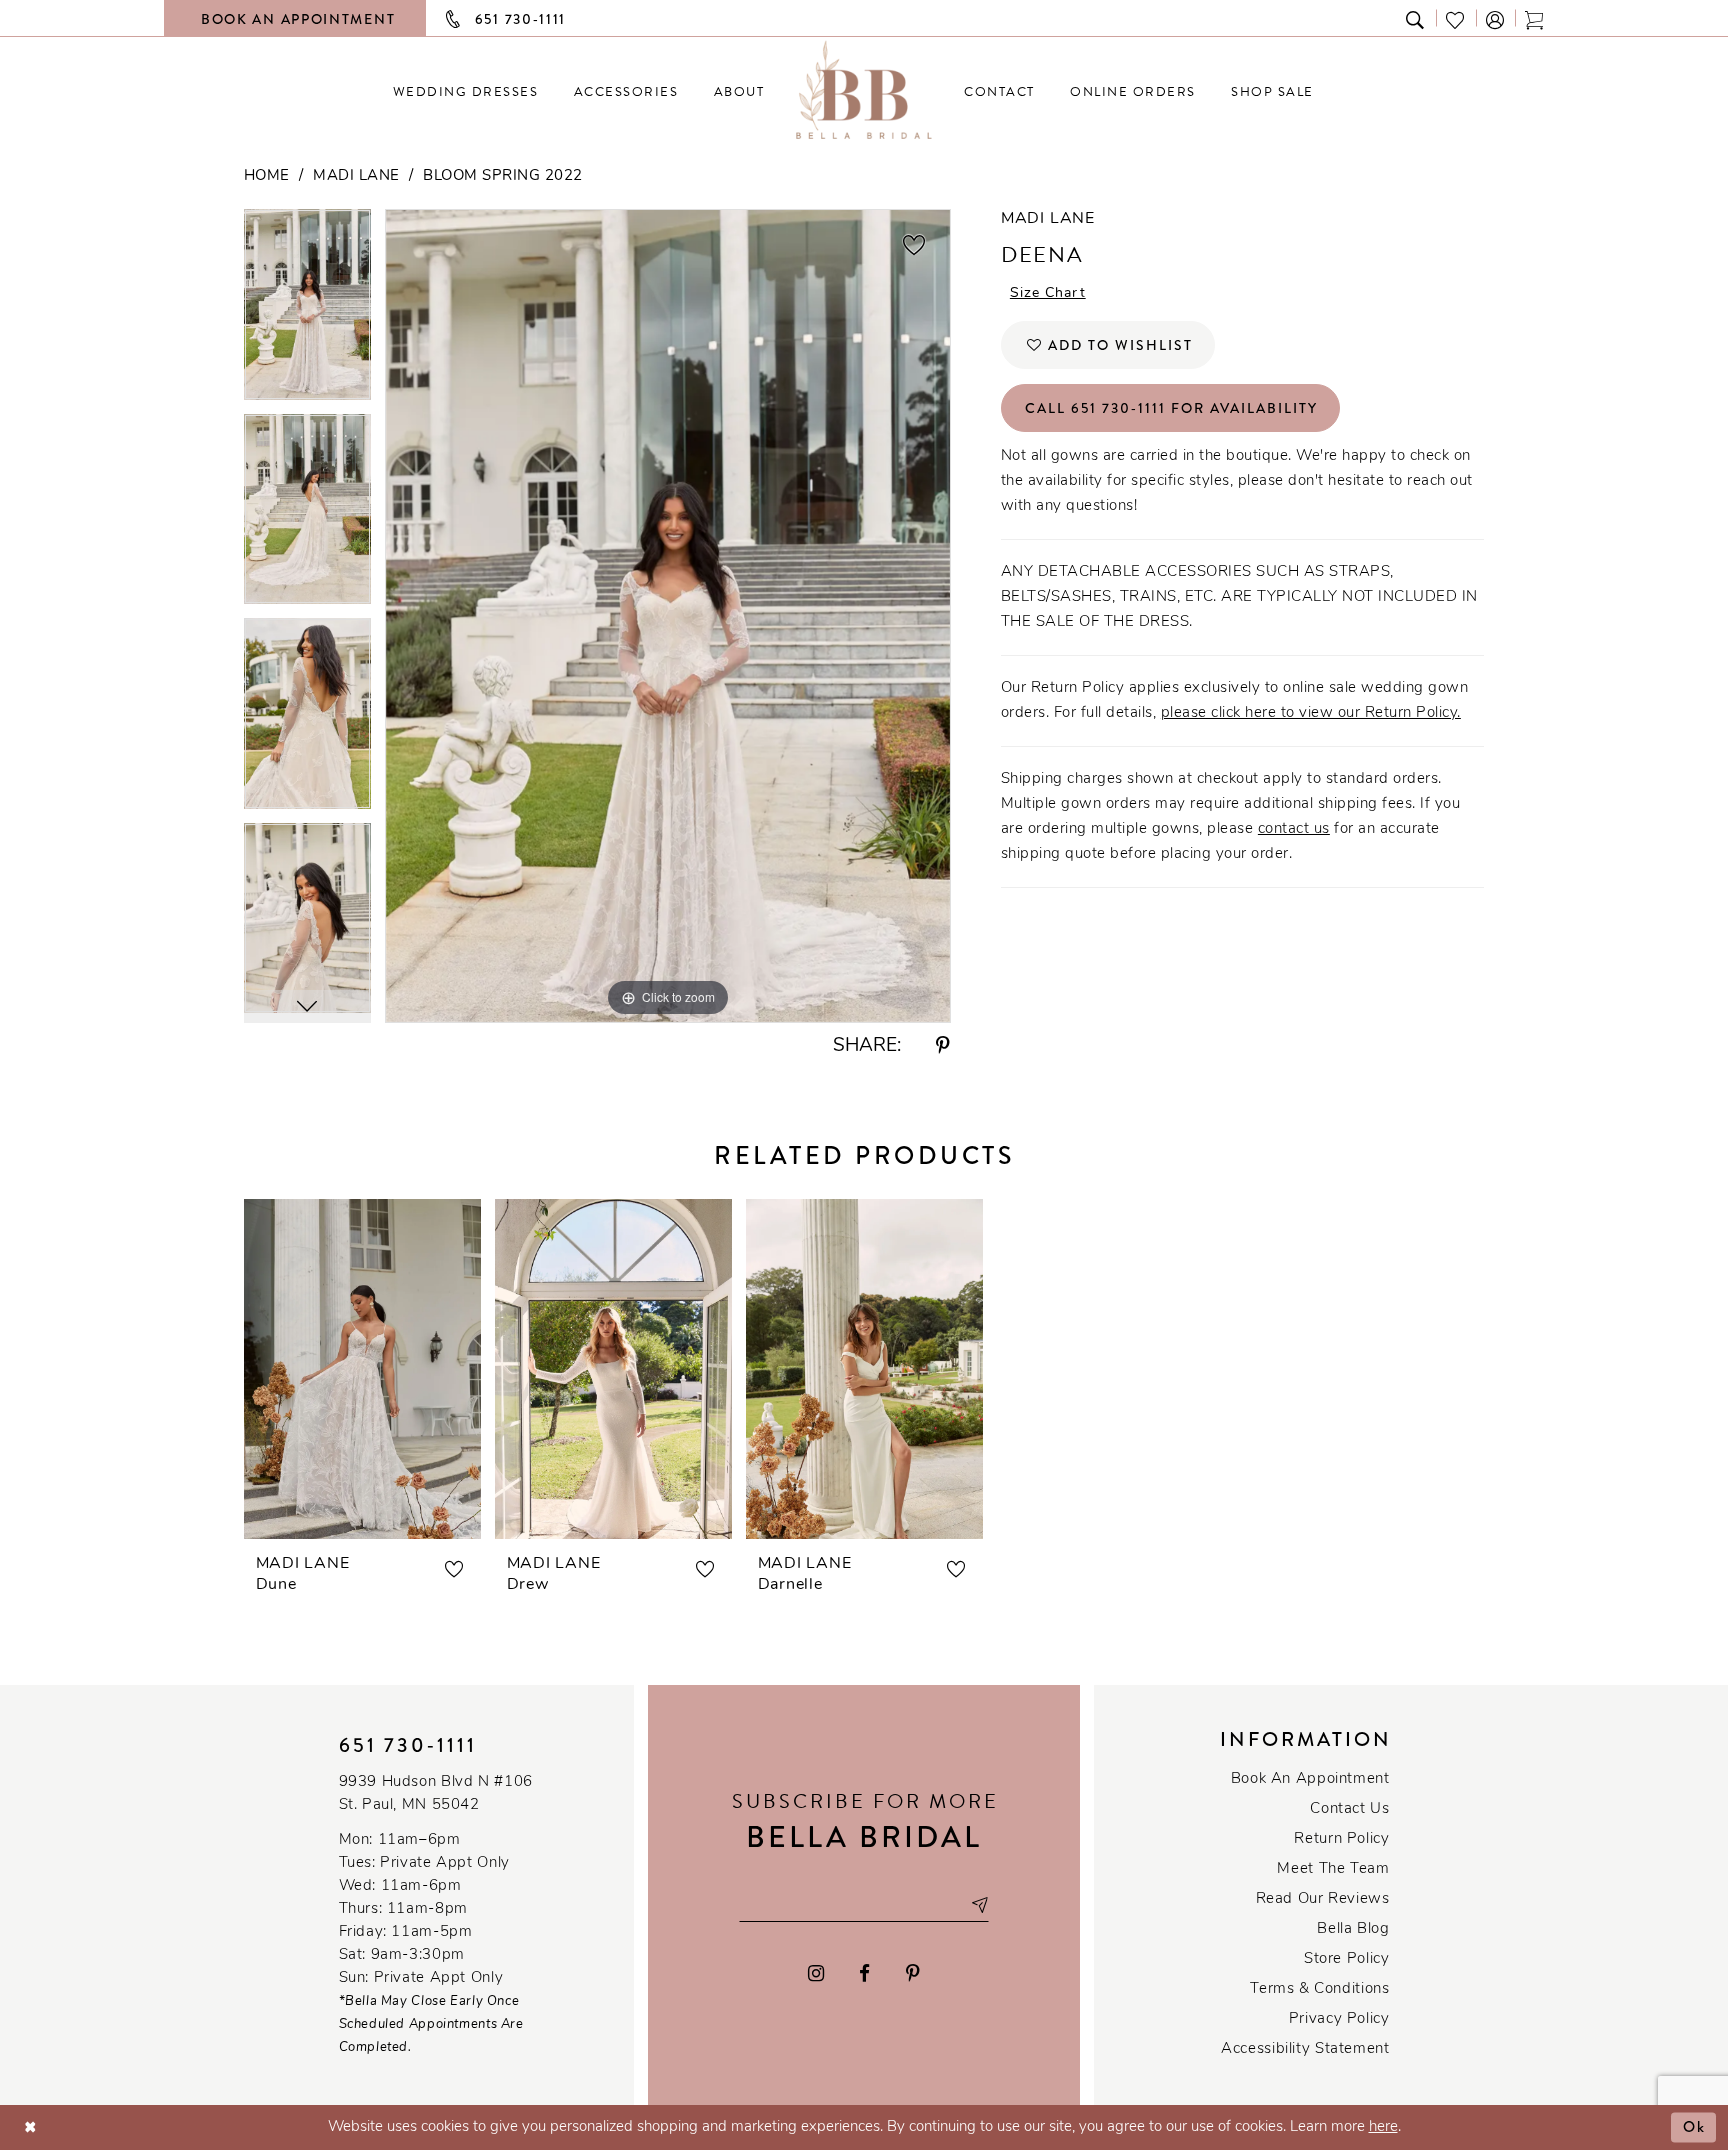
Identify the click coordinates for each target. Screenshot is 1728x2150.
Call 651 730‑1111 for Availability (1171, 408)
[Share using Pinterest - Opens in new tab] (943, 1046)
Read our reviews (1323, 1899)
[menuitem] (465, 91)
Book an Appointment (1310, 1779)
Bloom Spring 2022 (503, 176)
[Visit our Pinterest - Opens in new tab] (913, 1973)
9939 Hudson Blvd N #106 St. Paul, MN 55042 (436, 1794)
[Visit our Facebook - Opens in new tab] (865, 1973)
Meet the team (1333, 1869)
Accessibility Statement (1305, 2049)
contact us (1294, 829)
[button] (1496, 18)
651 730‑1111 (408, 1745)
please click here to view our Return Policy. (1311, 713)
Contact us (1349, 1809)
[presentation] (362, 1369)
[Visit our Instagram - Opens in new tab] (816, 1973)
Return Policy (1341, 1839)
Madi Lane (356, 176)
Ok (1694, 2127)
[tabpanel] (307, 311)
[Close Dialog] (30, 2127)
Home (267, 176)
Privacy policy (1339, 2019)
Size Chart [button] (1048, 293)
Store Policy (1346, 1959)
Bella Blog (1353, 1929)
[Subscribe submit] (979, 1904)
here (1383, 2127)
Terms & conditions (1319, 1989)
